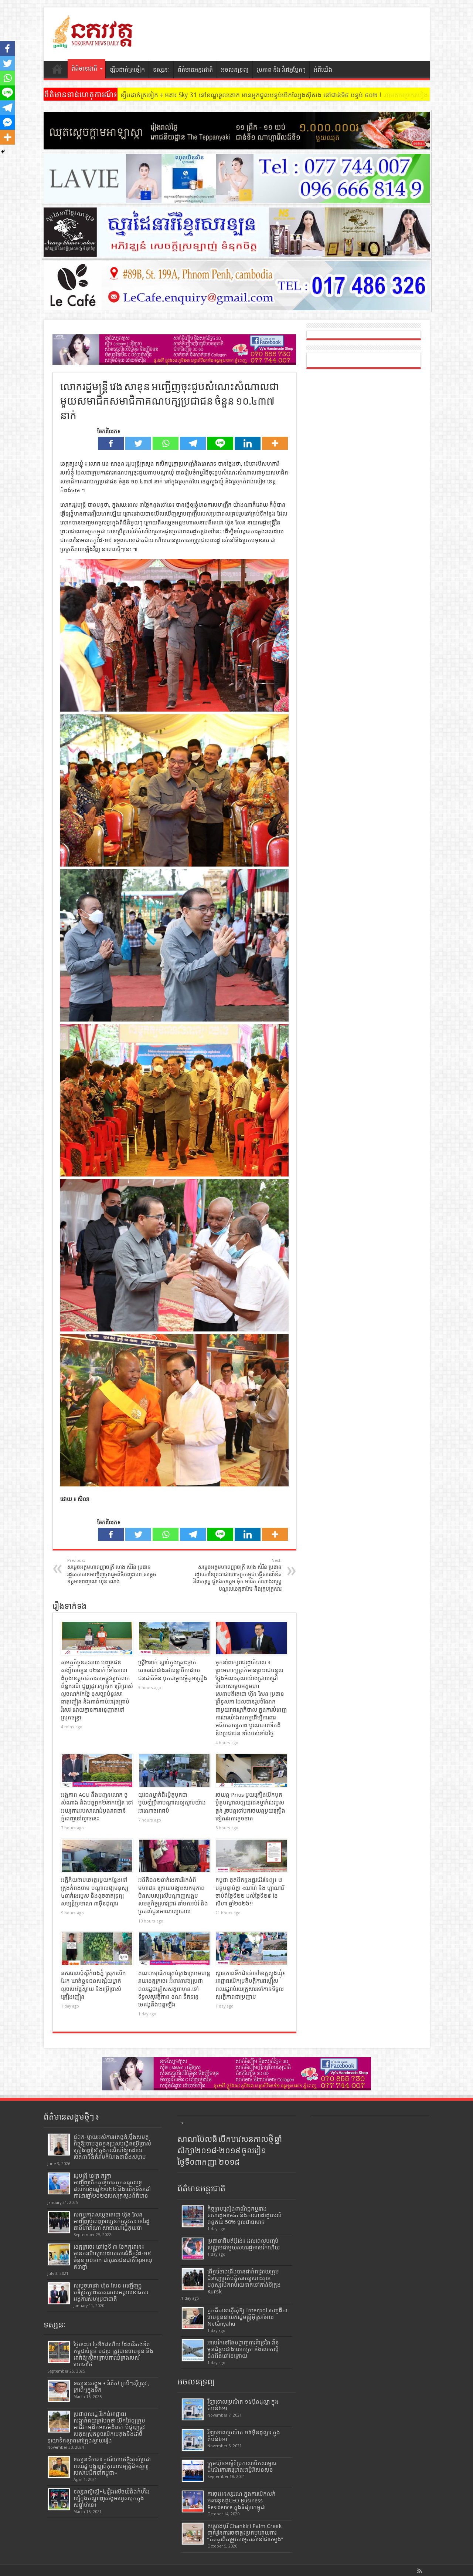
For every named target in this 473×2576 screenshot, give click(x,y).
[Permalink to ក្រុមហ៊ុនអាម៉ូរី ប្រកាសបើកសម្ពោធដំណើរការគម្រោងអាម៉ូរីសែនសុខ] (193, 2471)
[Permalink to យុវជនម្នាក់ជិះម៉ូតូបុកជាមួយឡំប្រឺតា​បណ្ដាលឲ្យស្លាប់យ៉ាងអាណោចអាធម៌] (174, 1770)
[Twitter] (138, 443)
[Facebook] (111, 443)
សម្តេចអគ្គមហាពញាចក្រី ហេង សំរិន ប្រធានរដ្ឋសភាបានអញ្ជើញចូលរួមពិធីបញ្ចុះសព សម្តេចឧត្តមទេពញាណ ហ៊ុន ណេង (112, 1571)
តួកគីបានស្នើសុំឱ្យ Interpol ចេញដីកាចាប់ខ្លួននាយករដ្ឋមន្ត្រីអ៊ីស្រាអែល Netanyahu (247, 2317)
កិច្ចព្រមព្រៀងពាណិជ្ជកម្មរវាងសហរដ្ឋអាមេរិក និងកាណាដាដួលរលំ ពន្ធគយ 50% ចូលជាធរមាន (244, 2215)
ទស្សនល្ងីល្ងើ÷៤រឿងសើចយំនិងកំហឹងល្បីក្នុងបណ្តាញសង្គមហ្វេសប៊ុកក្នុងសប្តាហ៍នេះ (112, 2498)
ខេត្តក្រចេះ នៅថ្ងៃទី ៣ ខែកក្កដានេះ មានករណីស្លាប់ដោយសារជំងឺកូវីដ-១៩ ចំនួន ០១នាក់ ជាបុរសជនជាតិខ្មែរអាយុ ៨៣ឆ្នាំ (113, 2257)
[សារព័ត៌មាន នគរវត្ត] (93, 43)
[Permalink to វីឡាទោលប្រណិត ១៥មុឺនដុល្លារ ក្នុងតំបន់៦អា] (193, 2440)
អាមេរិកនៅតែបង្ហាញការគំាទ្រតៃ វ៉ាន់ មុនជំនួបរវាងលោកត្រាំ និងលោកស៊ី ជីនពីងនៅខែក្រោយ (243, 2349)
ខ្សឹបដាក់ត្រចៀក (127, 70)
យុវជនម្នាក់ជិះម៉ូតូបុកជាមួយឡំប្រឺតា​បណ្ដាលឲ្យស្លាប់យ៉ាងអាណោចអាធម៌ (172, 1803)
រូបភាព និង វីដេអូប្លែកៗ (281, 70)
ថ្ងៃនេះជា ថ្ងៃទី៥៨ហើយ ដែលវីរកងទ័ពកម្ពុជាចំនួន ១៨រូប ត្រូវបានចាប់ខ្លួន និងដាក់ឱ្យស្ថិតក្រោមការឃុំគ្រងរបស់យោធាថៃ (113, 2354)
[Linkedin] (248, 443)
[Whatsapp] (166, 443)
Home (57, 71)
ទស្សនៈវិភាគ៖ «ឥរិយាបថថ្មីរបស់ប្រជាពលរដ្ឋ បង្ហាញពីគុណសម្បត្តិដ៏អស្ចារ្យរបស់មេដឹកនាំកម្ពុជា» (112, 2466)
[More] (275, 443)
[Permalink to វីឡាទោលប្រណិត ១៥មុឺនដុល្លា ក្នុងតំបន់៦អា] (193, 2409)
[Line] (220, 443)
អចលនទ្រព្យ (235, 70)
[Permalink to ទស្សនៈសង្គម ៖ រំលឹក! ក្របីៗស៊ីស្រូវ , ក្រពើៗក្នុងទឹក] (59, 2391)
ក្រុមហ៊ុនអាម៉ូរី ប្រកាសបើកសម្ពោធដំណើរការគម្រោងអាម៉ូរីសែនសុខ (242, 2467)
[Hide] (3, 152)
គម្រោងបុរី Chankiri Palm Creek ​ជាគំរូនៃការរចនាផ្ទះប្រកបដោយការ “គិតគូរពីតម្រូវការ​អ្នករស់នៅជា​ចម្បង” (245, 2533)
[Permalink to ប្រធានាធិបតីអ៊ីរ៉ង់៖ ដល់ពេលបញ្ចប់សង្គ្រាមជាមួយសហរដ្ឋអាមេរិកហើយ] (193, 2248)
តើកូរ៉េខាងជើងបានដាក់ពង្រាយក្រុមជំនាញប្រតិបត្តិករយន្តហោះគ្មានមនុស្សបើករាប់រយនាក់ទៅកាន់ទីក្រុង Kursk (244, 2282)
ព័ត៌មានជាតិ (84, 69)
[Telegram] (193, 443)
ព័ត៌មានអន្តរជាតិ (195, 70)
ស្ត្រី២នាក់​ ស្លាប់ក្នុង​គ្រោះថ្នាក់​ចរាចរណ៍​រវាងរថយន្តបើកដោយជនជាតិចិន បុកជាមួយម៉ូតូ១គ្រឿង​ (173, 1670)
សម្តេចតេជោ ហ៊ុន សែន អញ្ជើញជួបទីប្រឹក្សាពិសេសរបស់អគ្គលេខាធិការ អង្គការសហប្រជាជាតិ (111, 2292)
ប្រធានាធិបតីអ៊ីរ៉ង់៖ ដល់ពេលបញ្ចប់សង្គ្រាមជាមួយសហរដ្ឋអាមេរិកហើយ (244, 2244)
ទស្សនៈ (161, 70)
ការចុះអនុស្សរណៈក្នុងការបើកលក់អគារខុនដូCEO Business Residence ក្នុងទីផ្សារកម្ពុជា (241, 2501)
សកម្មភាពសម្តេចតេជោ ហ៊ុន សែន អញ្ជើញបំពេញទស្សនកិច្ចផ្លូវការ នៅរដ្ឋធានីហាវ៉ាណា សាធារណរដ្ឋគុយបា (112, 2221)
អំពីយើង (323, 70)
